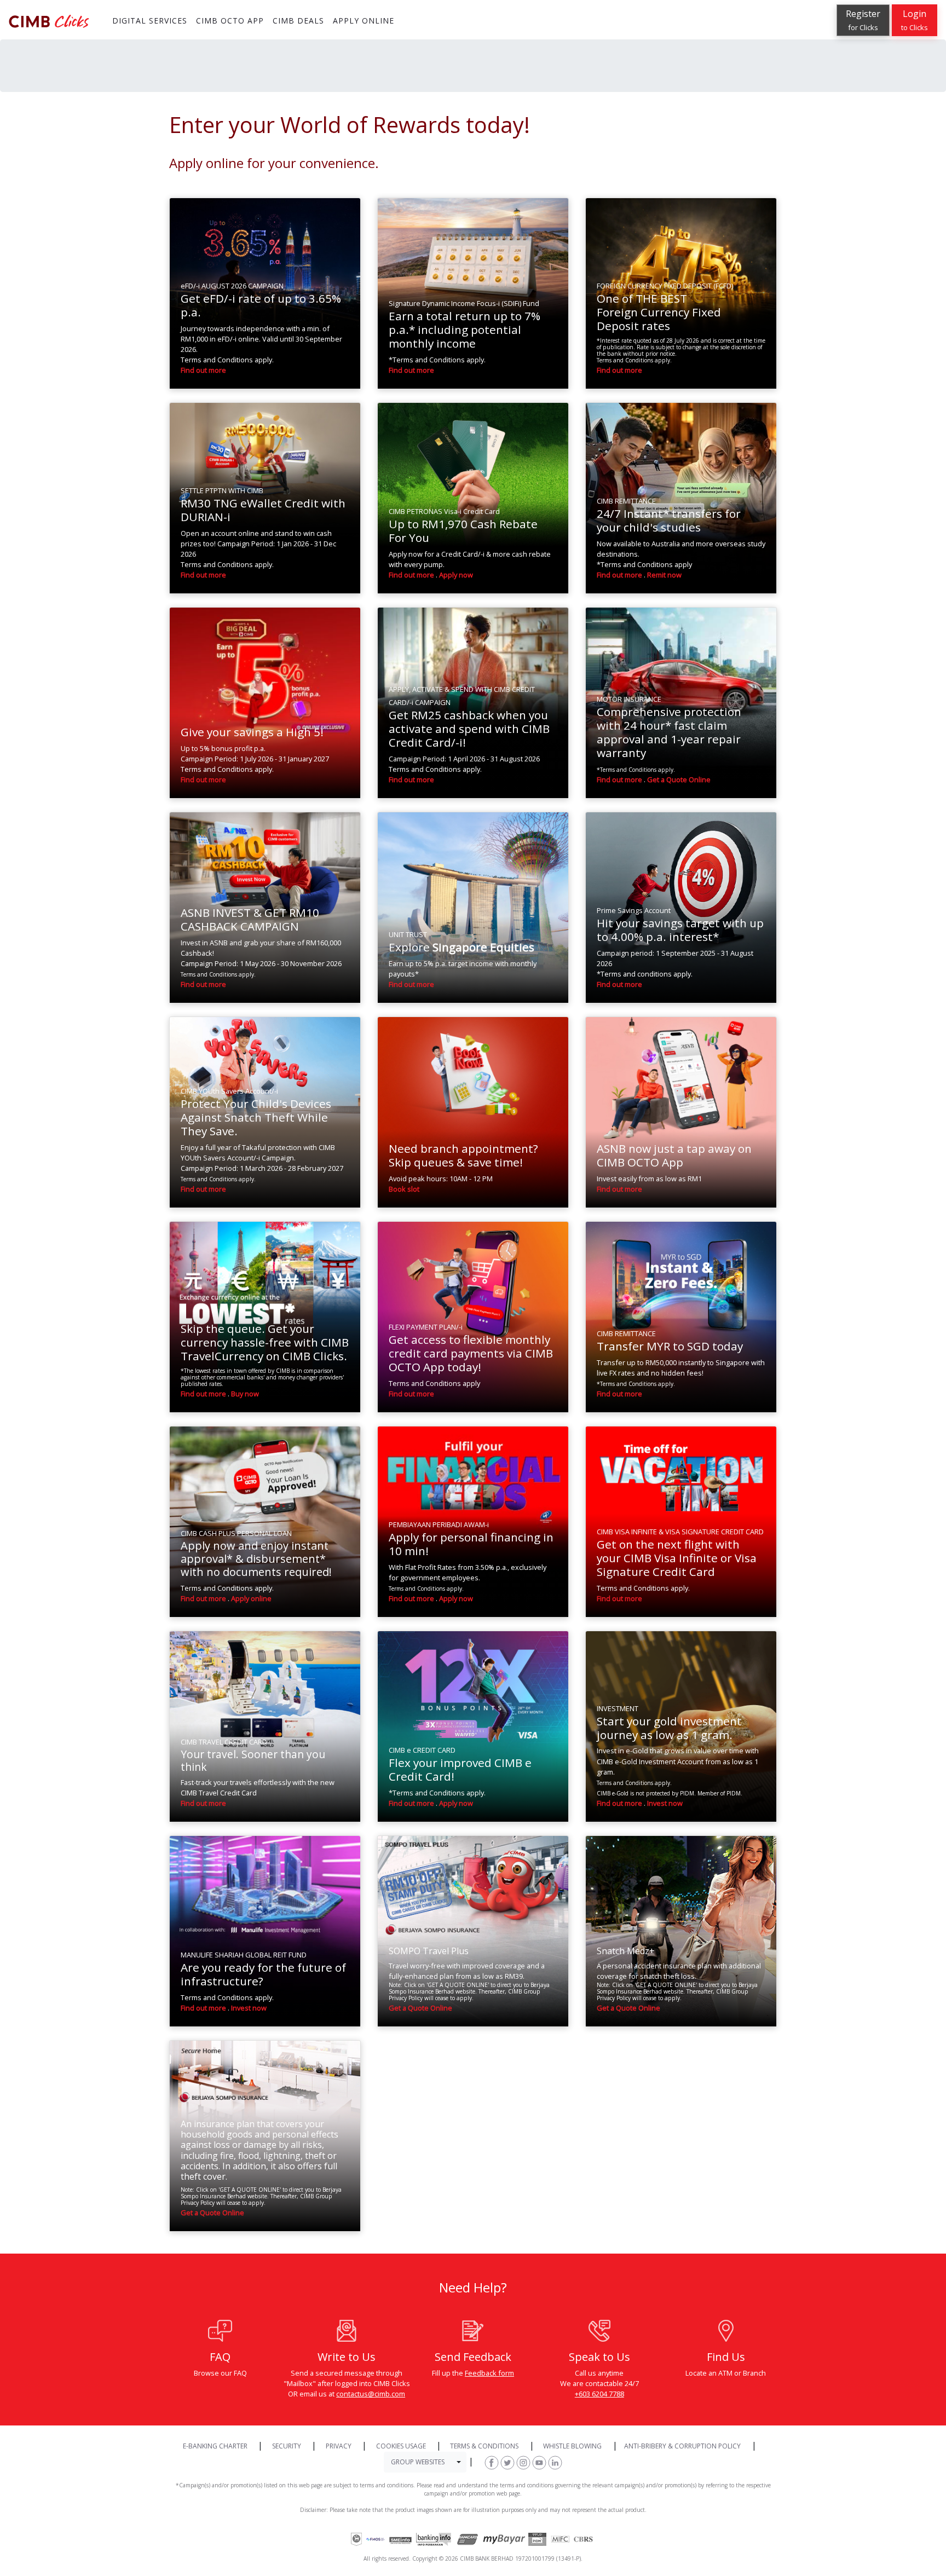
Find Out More (530, 222)
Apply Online (600, 221)
